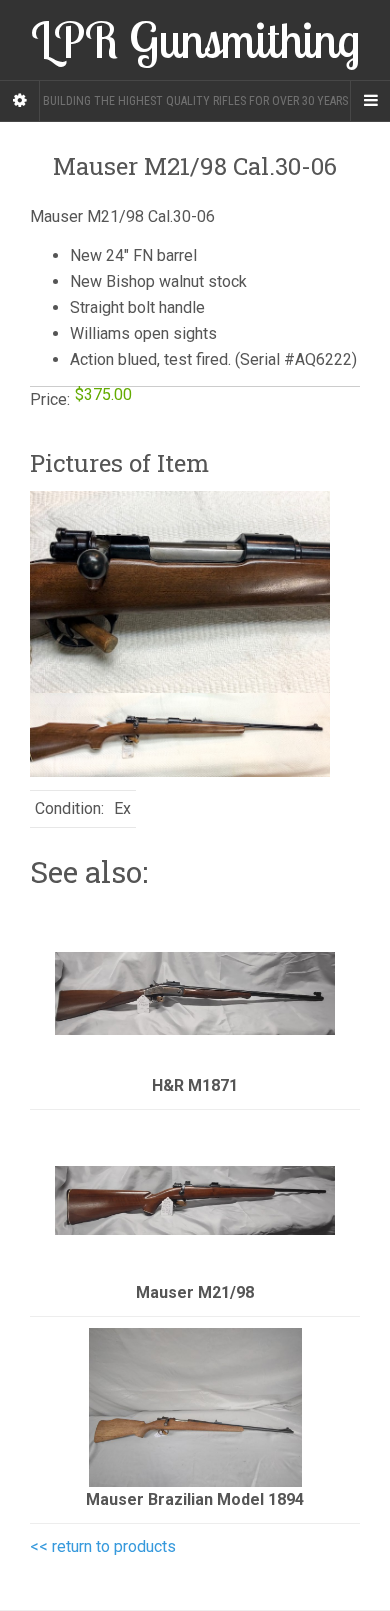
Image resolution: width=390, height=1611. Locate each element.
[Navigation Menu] (370, 101)
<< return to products (103, 1546)
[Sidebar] (20, 101)
